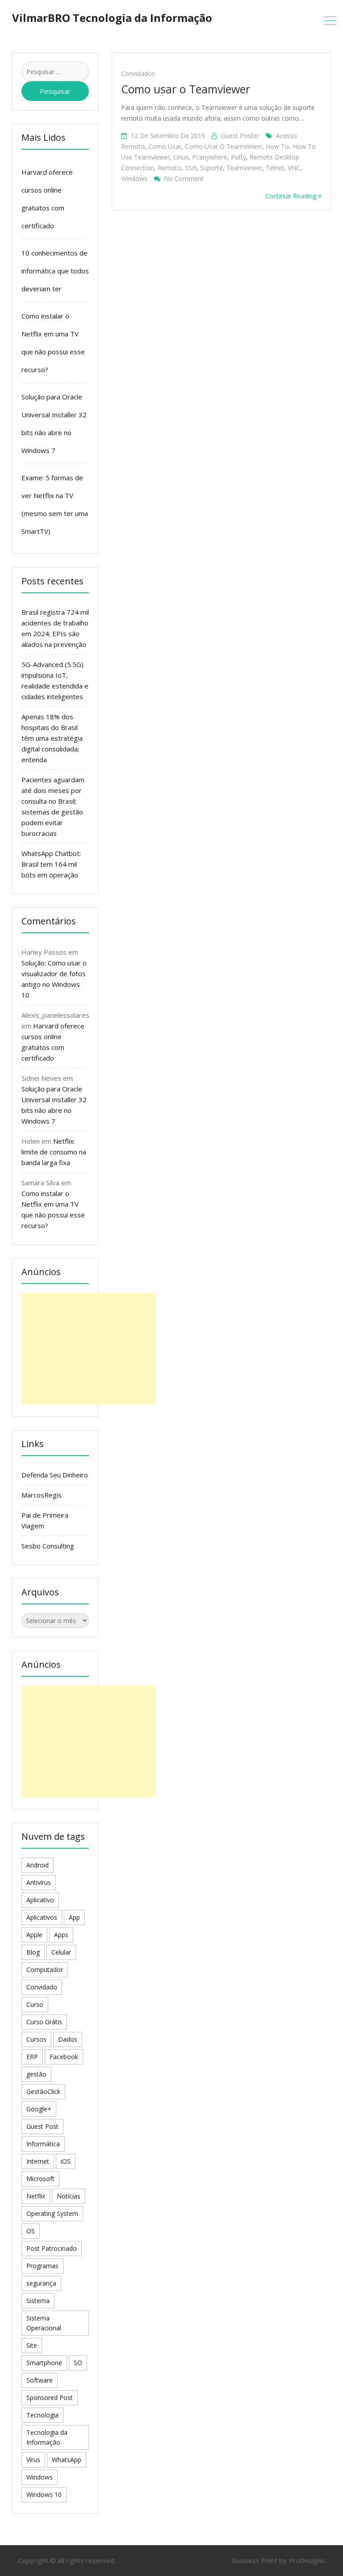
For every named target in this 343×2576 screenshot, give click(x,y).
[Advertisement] (88, 1349)
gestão (36, 2074)
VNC (294, 168)
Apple (34, 1935)
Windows (134, 178)
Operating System (52, 2213)
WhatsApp (67, 2460)
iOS (66, 2161)
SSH (191, 168)
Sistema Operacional (44, 2323)
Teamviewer (244, 168)
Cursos (36, 2039)
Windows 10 (44, 2494)
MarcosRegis (42, 1495)
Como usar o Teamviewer (186, 89)
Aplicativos (42, 1917)
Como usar (165, 146)
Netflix (36, 2196)
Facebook (64, 2057)
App (74, 1917)
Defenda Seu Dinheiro (55, 1475)
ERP (32, 2057)
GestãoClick (43, 2091)
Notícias (69, 2196)
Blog (33, 1952)
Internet (38, 2161)
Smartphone (44, 2363)
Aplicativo (40, 1900)
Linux (181, 157)
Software (40, 2380)
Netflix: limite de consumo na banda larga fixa (54, 1152)
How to (277, 146)
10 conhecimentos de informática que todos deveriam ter (55, 271)
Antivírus (39, 1882)
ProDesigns (307, 2560)
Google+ (39, 2109)
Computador (45, 1970)
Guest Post (42, 2126)
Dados (68, 2039)
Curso (35, 2004)
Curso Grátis (44, 2022)
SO (78, 2363)
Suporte (211, 168)
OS (31, 2231)
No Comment (184, 178)
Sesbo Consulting (48, 1546)
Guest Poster (240, 136)
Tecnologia (42, 2415)
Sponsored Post (50, 2398)
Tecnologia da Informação (47, 2437)
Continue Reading (292, 196)
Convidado (42, 1987)
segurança (41, 2283)
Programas (42, 2266)
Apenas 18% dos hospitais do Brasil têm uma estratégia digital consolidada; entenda (52, 738)
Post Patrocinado (52, 2248)
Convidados (138, 73)
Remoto (169, 168)
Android (38, 1865)
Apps (61, 1935)
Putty (238, 157)
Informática (43, 2144)
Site (32, 2345)
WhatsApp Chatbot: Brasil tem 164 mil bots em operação (51, 864)
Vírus (33, 2460)
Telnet (275, 168)
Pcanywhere (210, 157)
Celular (61, 1952)
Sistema (38, 2301)
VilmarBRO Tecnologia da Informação (112, 18)
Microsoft (40, 2179)
